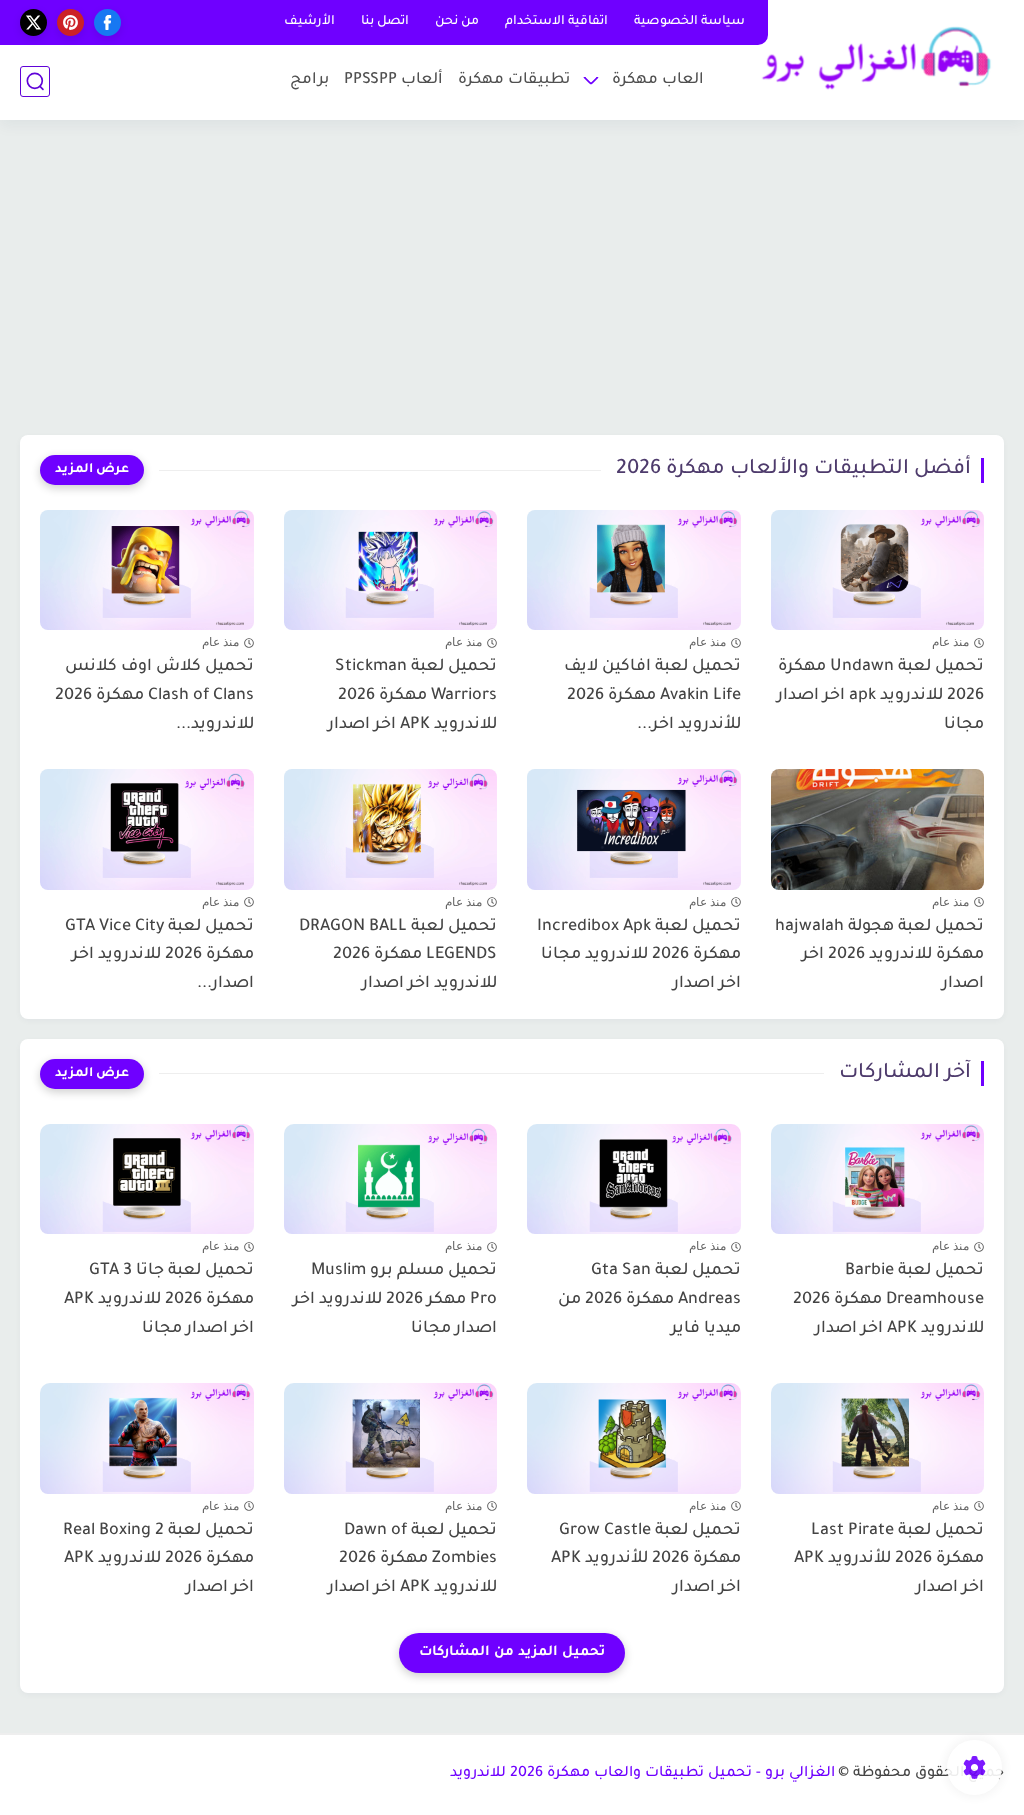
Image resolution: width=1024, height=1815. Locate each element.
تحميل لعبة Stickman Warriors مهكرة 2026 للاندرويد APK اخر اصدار (412, 696)
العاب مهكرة (658, 80)
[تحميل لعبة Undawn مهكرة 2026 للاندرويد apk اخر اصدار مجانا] (878, 570)
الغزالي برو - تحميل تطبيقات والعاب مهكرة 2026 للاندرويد (642, 1774)
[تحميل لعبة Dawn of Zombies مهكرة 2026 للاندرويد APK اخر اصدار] (391, 1433)
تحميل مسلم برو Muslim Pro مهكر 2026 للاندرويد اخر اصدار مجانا (395, 1300)
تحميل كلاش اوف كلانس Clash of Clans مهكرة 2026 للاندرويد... (154, 696)
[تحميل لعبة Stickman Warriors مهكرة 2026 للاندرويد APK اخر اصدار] (391, 570)
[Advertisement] (512, 280)
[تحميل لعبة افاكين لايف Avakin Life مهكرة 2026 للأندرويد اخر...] (634, 570)
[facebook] (107, 22)
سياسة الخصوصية (689, 22)
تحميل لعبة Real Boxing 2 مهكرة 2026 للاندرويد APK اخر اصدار (158, 1560)
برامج (309, 80)
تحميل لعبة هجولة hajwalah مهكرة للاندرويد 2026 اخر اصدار (879, 956)
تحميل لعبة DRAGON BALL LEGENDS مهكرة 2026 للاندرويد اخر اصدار (398, 956)
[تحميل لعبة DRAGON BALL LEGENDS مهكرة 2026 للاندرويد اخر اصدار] (391, 829)
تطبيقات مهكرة (514, 80)
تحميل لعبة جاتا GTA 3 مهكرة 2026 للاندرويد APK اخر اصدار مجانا (159, 1300)
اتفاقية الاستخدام (556, 22)
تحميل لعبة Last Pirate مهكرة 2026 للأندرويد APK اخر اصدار (889, 1560)
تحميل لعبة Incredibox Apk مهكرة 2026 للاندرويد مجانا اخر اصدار (639, 956)
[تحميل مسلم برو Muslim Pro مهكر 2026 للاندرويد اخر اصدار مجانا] (391, 1174)
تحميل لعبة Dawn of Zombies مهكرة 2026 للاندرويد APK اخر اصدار (412, 1560)
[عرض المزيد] (92, 470)
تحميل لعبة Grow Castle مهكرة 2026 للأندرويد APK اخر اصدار (646, 1560)
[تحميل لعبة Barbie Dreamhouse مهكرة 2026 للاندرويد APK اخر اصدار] (878, 1174)
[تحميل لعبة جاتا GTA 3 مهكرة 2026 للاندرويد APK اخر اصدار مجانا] (147, 1174)
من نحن (457, 22)
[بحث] (35, 81)
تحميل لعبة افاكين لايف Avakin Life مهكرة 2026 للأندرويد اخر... (652, 696)
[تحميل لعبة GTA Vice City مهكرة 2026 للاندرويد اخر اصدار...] (147, 829)
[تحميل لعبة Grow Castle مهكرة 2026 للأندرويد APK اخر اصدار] (634, 1433)
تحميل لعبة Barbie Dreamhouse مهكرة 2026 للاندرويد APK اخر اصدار (888, 1300)
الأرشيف (309, 22)
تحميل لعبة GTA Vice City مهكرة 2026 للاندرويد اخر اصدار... (159, 956)
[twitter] (33, 22)
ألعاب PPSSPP (393, 80)
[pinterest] (70, 22)
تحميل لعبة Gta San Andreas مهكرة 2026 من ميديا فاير (649, 1300)
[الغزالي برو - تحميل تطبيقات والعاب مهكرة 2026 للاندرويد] (869, 58)
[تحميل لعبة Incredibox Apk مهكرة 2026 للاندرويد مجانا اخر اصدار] (634, 829)
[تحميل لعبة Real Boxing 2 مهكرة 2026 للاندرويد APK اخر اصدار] (147, 1433)
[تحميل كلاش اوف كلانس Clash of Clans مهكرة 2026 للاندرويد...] (147, 570)
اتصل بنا (385, 22)
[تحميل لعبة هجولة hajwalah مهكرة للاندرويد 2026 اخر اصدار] (878, 829)
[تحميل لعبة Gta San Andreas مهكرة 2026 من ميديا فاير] (634, 1174)
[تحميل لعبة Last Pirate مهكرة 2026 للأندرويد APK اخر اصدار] (878, 1433)
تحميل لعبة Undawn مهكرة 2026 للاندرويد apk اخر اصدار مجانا (880, 696)
